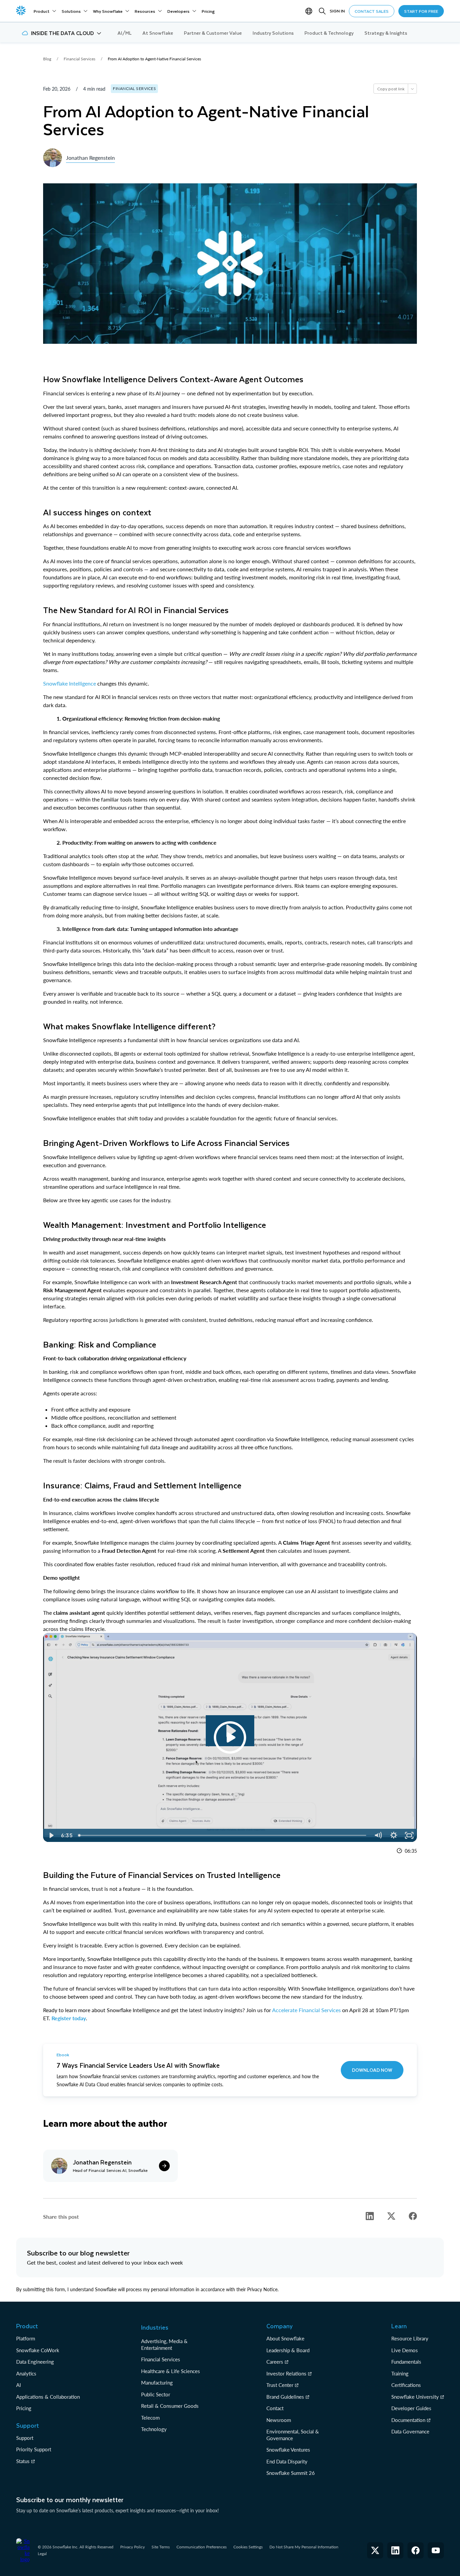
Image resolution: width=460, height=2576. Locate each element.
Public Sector (156, 2394)
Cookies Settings (248, 2547)
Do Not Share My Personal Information (304, 2547)
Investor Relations (286, 2373)
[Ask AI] (412, 89)
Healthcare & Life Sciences (171, 2371)
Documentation (408, 2420)
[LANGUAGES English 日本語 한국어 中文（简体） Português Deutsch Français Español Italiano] (310, 11)
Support (25, 2438)
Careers (275, 2362)
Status (23, 2461)
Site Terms (161, 2547)
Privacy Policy (133, 2547)
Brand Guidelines (285, 2397)
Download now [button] (372, 2070)
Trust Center (280, 2385)
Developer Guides (411, 2408)
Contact (275, 2408)
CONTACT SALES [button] (372, 11)
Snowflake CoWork (38, 2350)
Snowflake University (415, 2397)
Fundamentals (406, 2362)
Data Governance (410, 2431)
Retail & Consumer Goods (170, 2406)
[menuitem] (45, 11)
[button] (61, 33)
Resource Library (410, 2338)
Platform (26, 2338)
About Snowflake (285, 2338)
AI (19, 2385)
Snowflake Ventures (288, 2450)
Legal (42, 2554)
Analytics (26, 2373)
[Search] (322, 11)
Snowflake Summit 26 (291, 2473)
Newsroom (279, 2420)
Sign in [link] (337, 11)
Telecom (150, 2418)
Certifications (406, 2385)
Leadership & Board (288, 2350)
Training (400, 2373)
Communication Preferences (202, 2547)
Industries (155, 2327)
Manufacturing (157, 2383)
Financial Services (161, 2359)
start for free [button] (421, 11)
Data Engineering (35, 2362)
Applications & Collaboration (48, 2397)
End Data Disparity (287, 2461)
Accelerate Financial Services (306, 2010)
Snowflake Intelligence (70, 683)
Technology (154, 2429)
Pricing (24, 2408)
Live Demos (405, 2350)
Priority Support (34, 2449)
